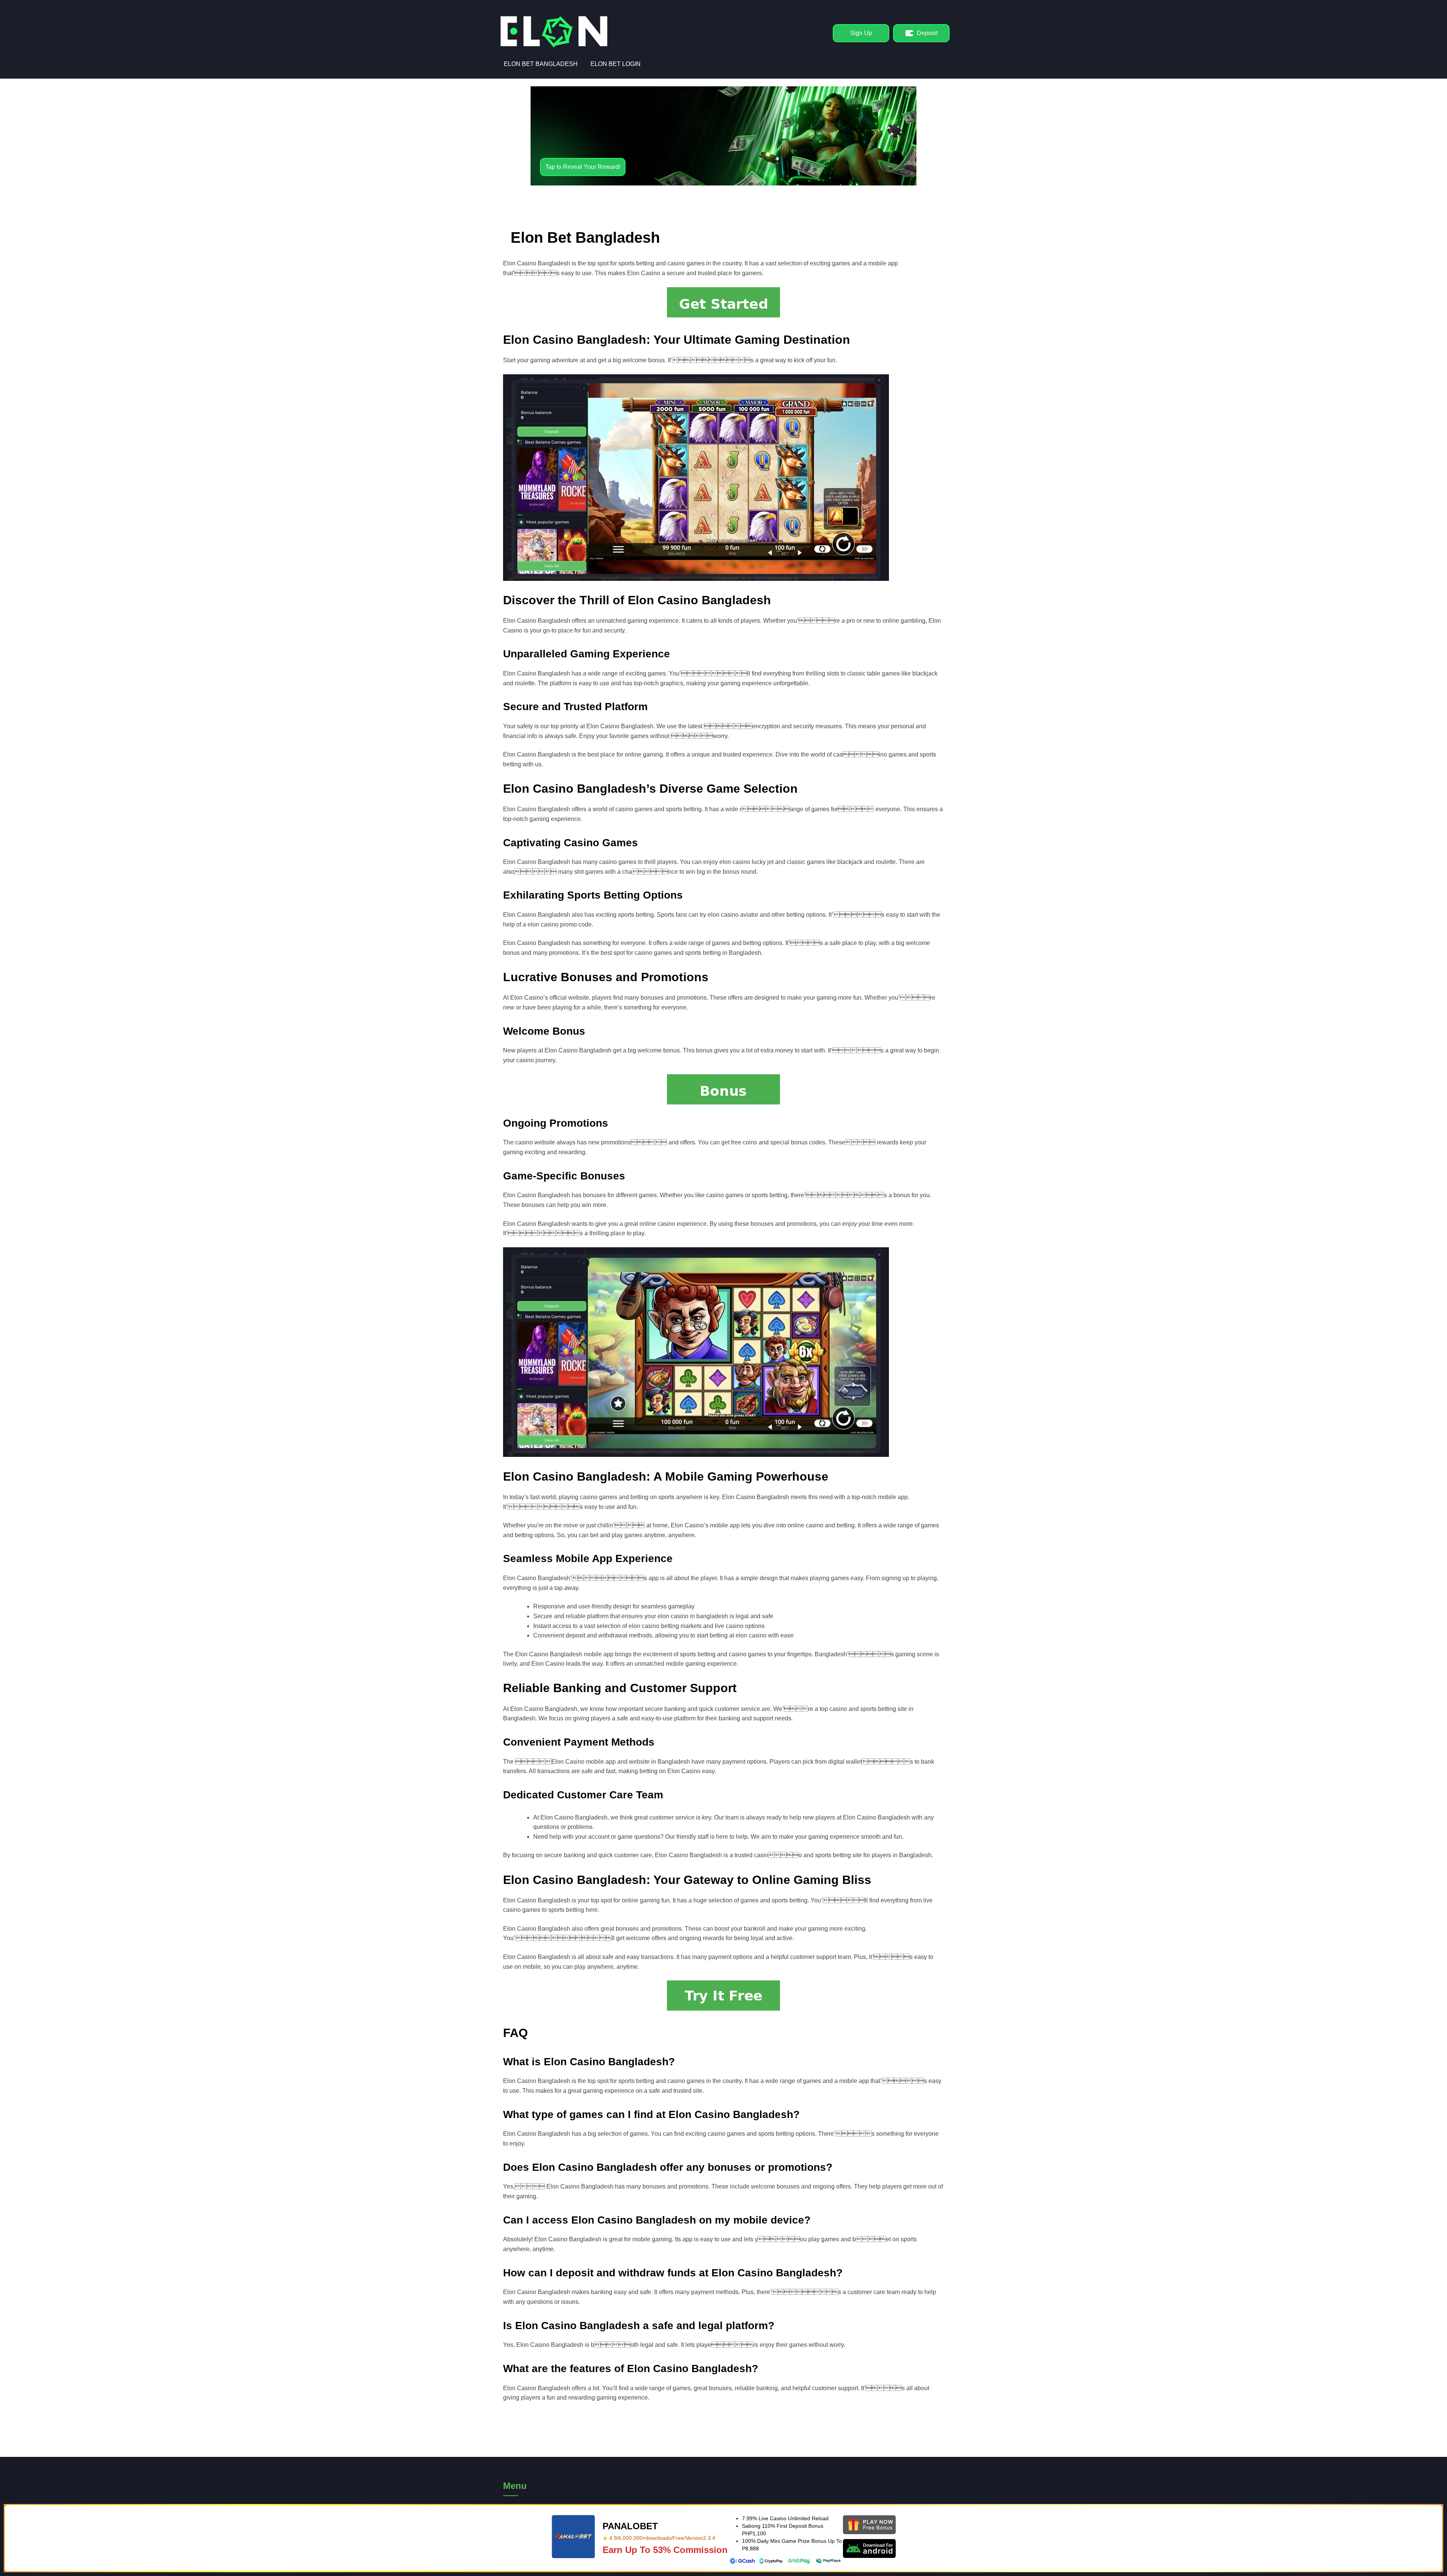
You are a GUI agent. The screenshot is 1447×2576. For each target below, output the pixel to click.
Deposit (927, 33)
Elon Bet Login (616, 64)
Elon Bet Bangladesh (541, 64)
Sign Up (861, 33)
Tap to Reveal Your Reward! (583, 167)
